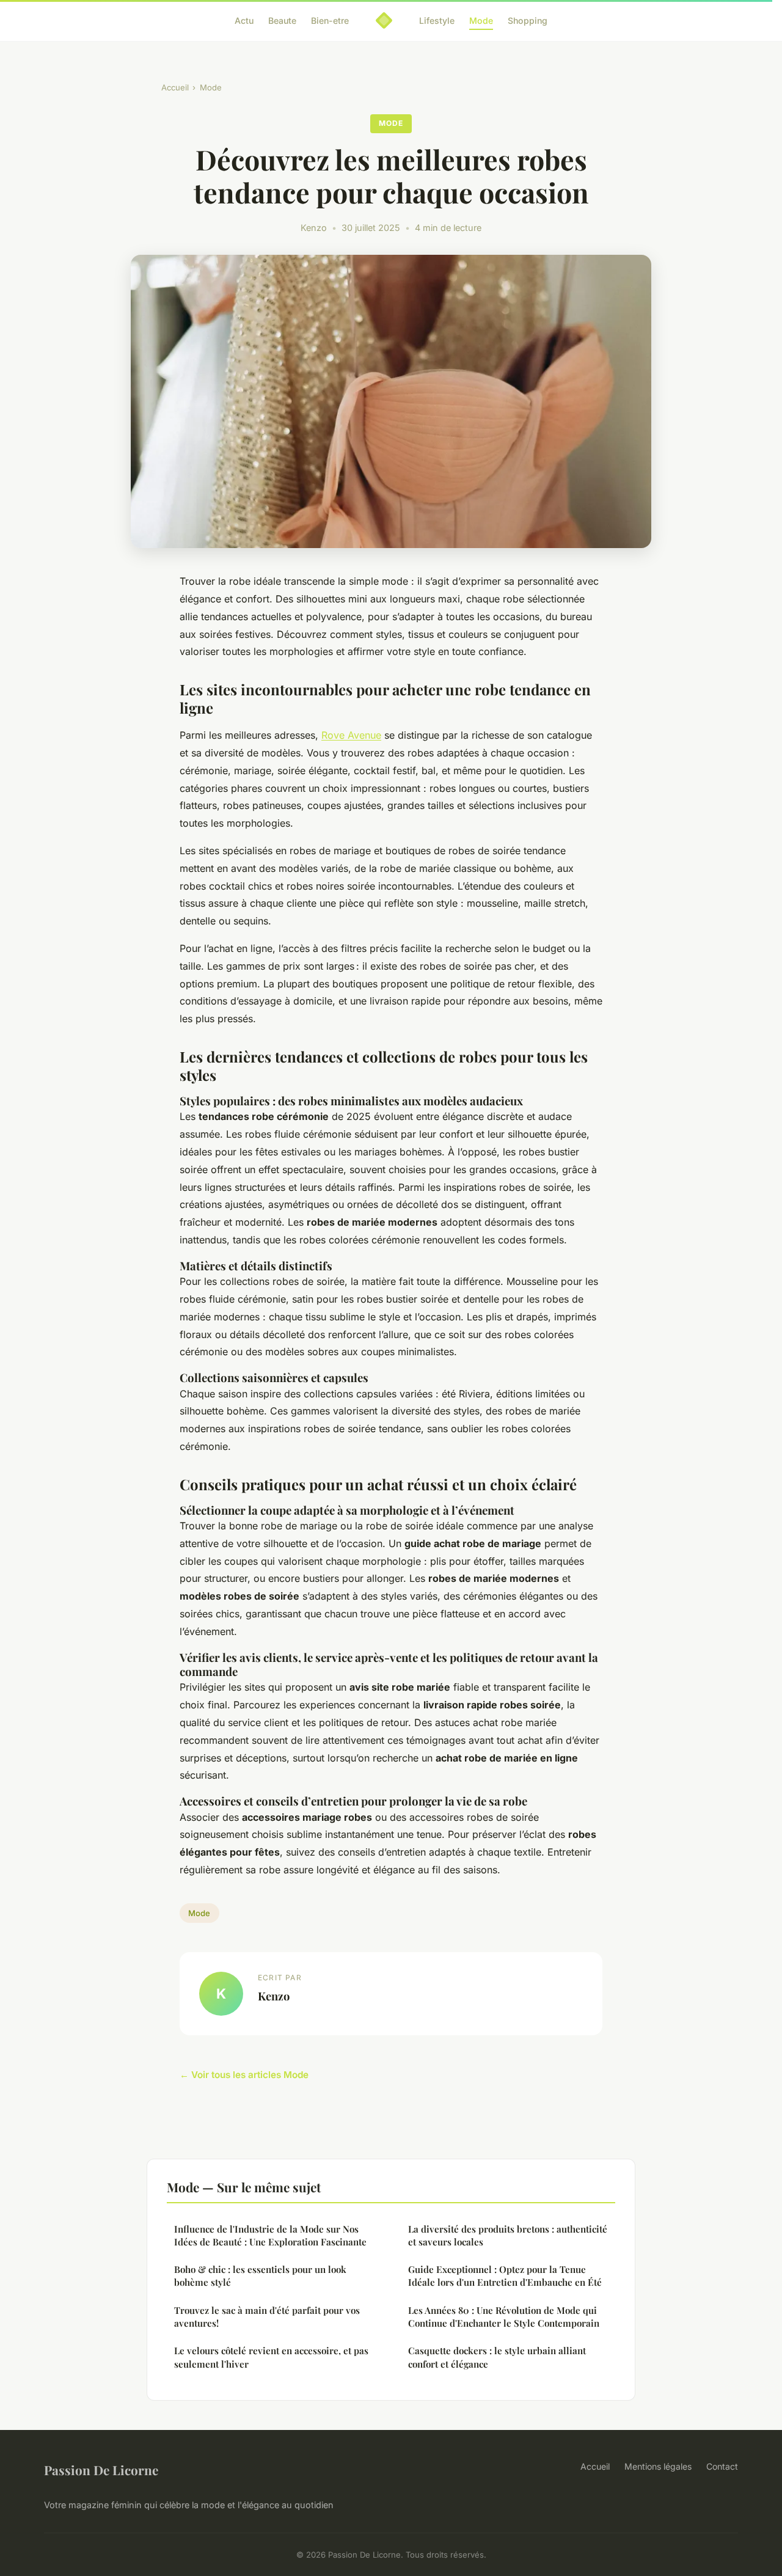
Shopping (528, 20)
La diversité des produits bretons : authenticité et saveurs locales (508, 2235)
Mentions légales (658, 2466)
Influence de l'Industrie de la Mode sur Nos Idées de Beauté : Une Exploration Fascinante (270, 2235)
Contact (722, 2466)
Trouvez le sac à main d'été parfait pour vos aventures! (267, 2317)
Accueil (175, 87)
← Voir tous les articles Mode (244, 2075)
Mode (481, 20)
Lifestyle (437, 20)
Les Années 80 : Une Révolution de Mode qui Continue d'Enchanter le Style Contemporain (504, 2317)
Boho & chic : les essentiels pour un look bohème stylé (260, 2276)
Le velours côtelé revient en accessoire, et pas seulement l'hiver (271, 2357)
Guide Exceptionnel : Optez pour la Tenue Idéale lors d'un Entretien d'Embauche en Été (505, 2276)
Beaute (282, 20)
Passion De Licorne (101, 2470)
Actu (244, 20)
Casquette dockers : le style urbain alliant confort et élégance (497, 2357)
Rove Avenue (351, 735)
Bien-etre (330, 20)
